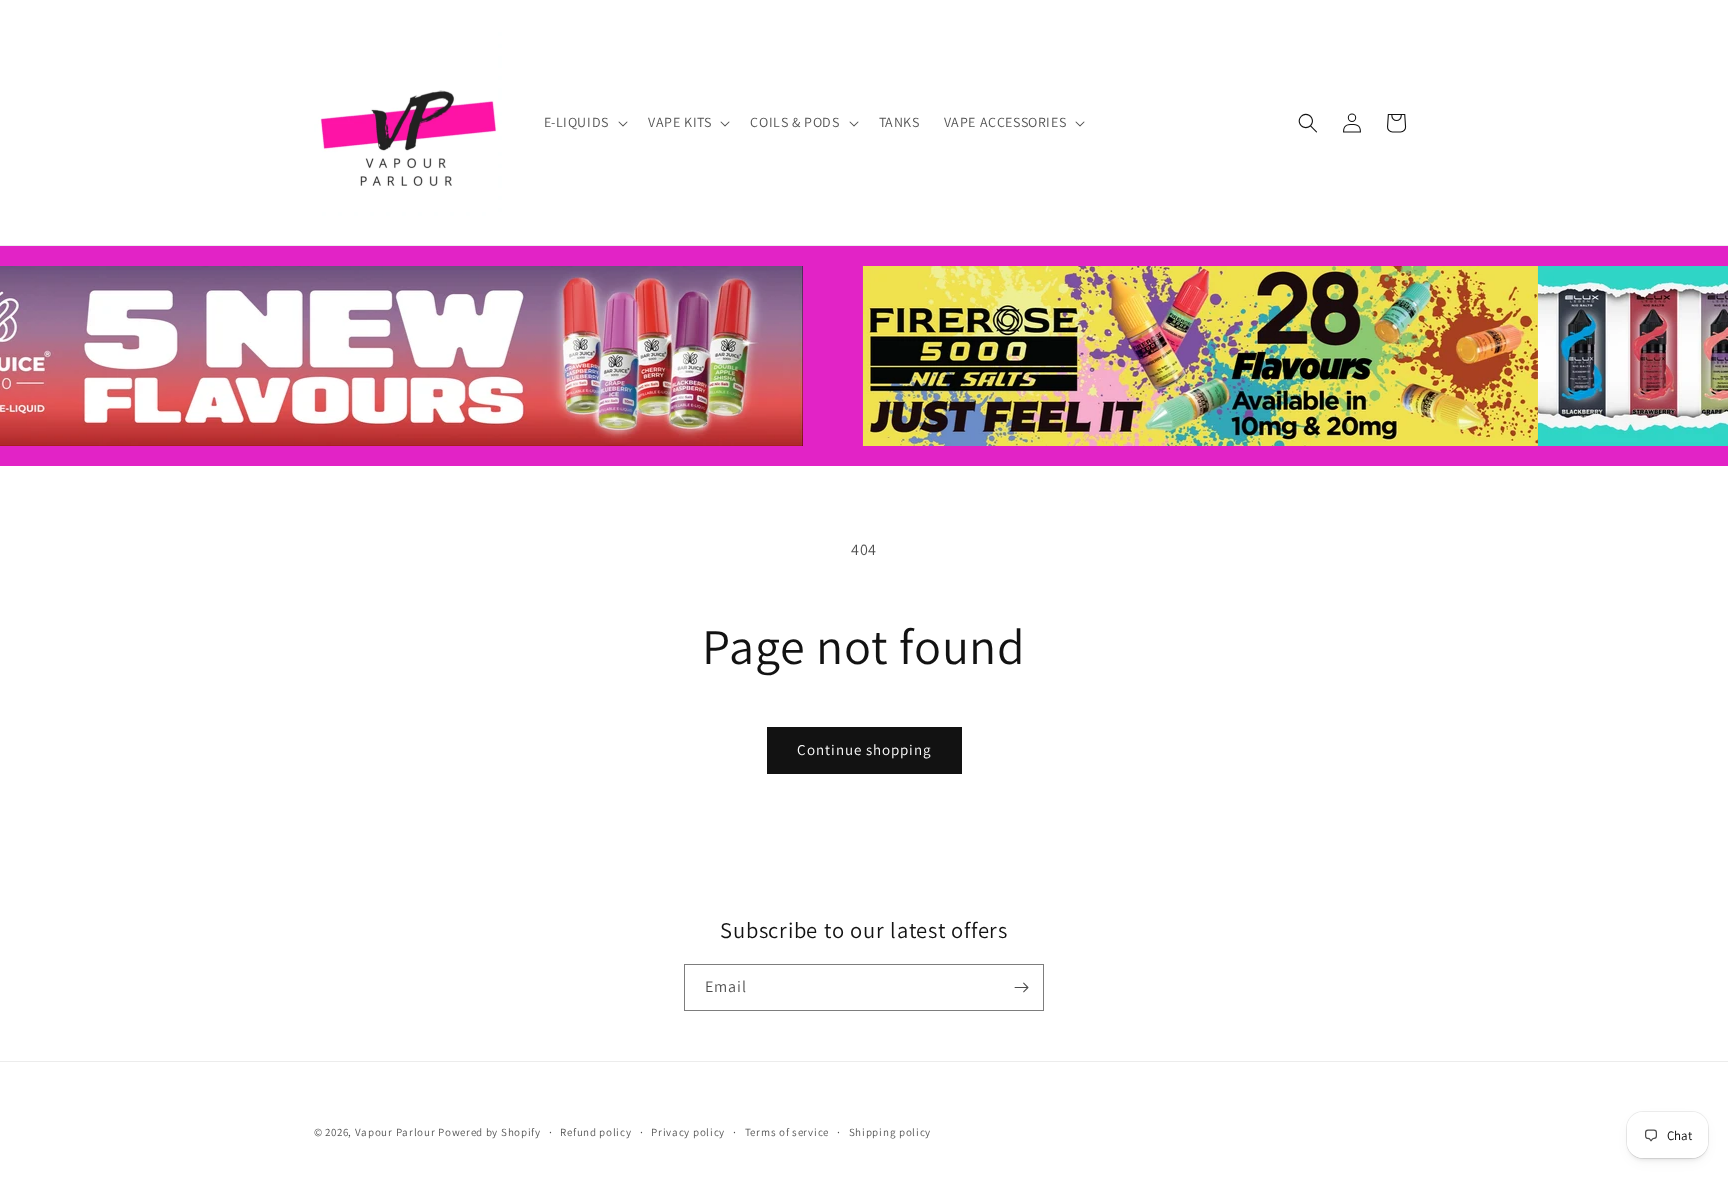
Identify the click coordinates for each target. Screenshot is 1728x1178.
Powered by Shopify (489, 1132)
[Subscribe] (1021, 987)
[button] (584, 122)
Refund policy (595, 1132)
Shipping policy (890, 1132)
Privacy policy (688, 1132)
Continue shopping (864, 749)
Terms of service (787, 1132)
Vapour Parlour (395, 1132)
